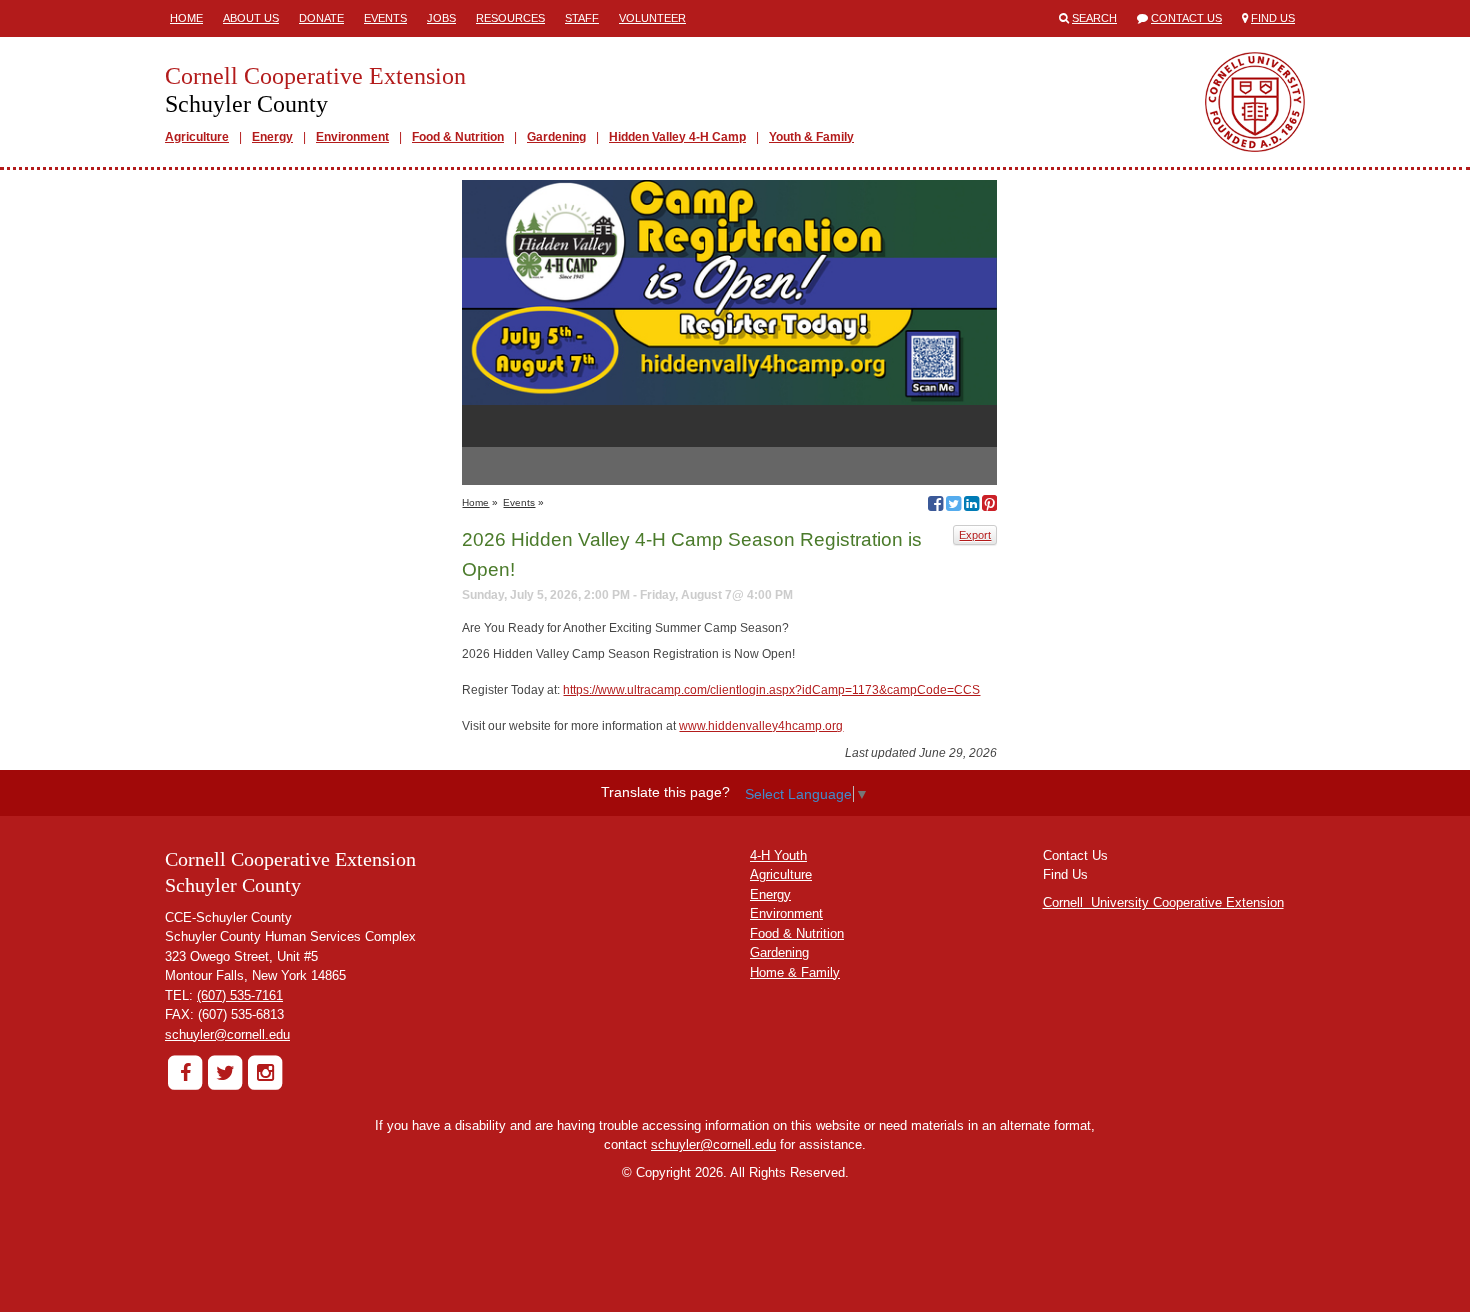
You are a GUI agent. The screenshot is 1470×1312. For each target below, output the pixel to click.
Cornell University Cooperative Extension (1163, 902)
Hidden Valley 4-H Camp (677, 137)
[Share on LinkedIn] (971, 506)
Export (975, 535)
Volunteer (652, 18)
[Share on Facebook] (935, 506)
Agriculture (197, 137)
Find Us (1273, 18)
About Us (251, 18)
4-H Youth (778, 855)
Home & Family (795, 972)
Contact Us (1186, 18)
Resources (510, 18)
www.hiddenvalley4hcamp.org (761, 726)
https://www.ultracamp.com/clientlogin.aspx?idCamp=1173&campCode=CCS (771, 690)
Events (385, 18)
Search (1094, 18)
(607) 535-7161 (240, 995)
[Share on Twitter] (953, 506)
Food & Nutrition (458, 137)
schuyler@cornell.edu (227, 1034)
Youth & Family (811, 137)
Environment (352, 137)
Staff (582, 18)
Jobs (441, 18)
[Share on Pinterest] (989, 506)
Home (186, 18)
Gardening (556, 137)
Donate (321, 18)
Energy (272, 137)
